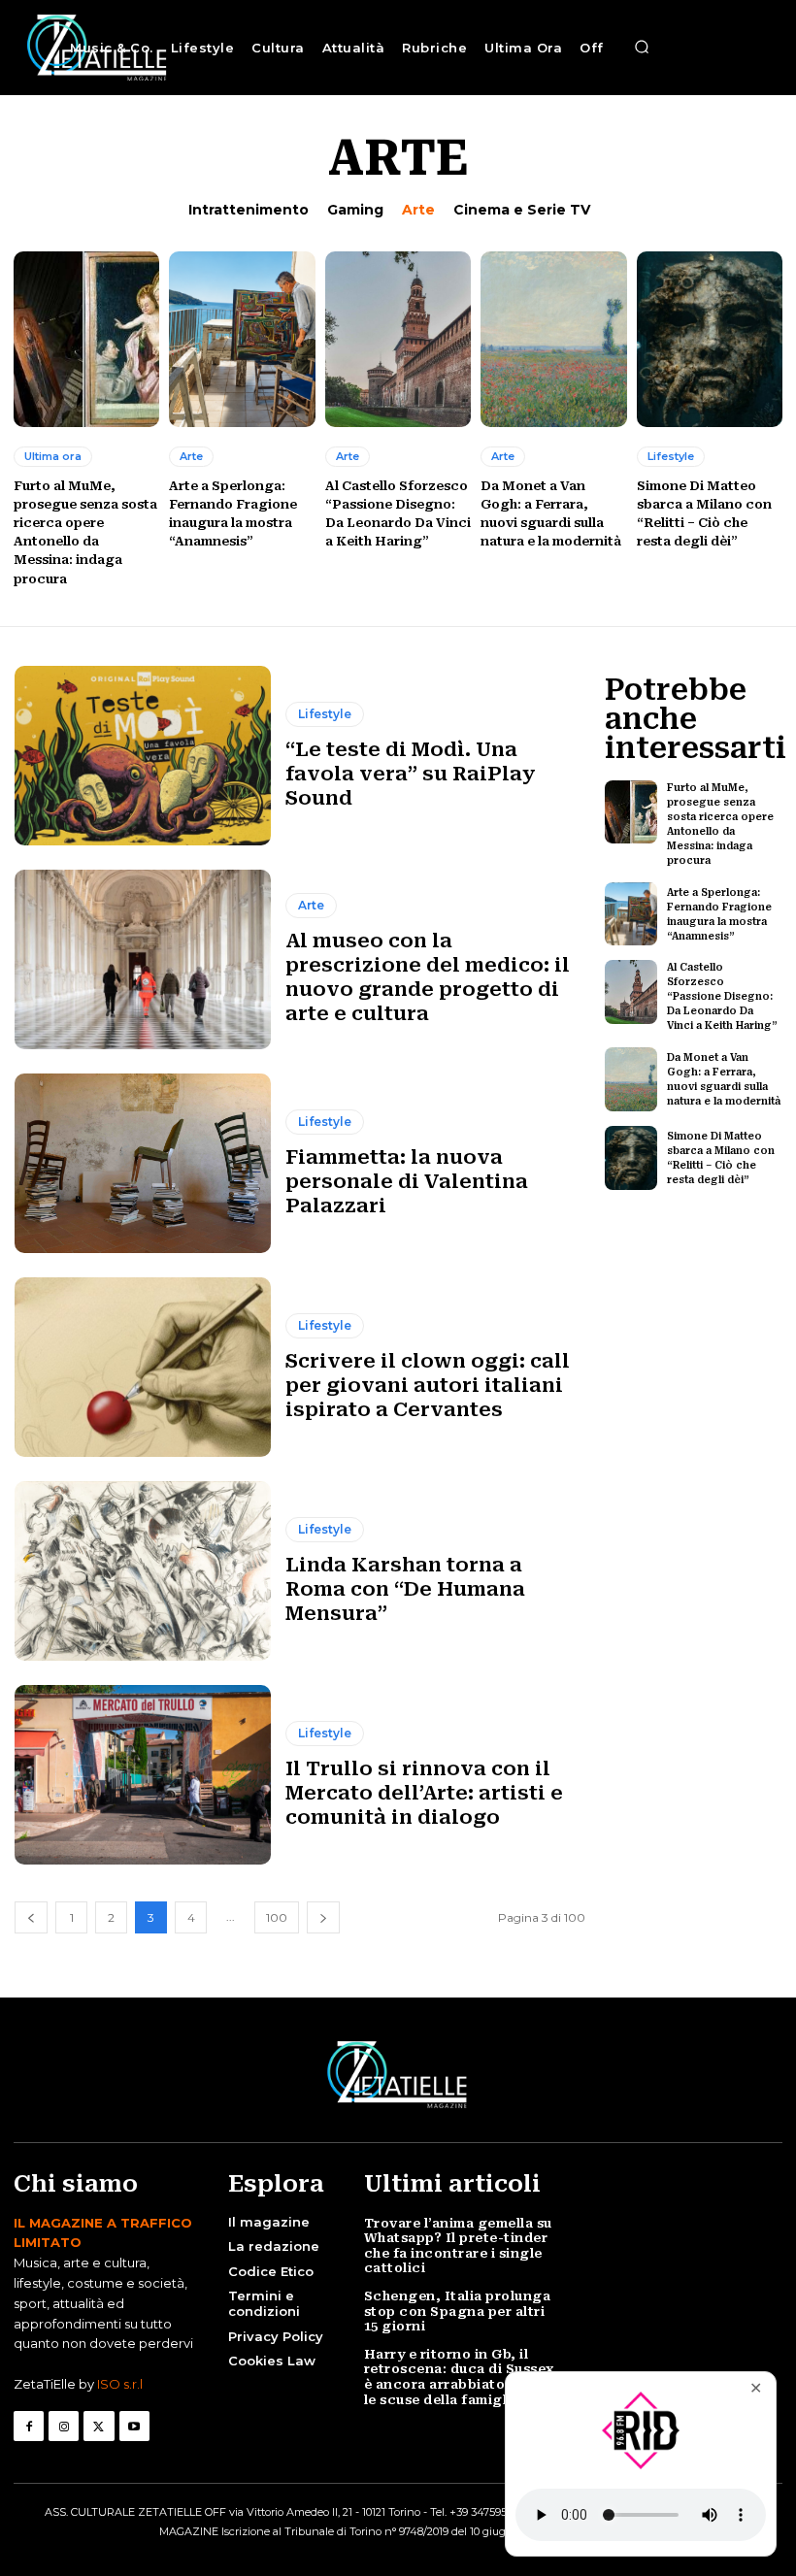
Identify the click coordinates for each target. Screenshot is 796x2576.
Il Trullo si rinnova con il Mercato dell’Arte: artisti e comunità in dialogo (424, 1793)
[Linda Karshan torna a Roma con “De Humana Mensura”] (143, 1571)
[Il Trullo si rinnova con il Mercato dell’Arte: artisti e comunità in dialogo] (143, 1775)
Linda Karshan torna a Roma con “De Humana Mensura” (405, 1589)
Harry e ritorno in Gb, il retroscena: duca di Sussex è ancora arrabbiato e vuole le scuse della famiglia (462, 2377)
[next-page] (323, 1917)
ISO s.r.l (120, 2384)
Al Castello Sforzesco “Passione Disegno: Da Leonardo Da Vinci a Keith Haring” (722, 996)
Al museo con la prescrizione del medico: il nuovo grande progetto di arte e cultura (428, 977)
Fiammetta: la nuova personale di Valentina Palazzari (407, 1181)
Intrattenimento (249, 210)
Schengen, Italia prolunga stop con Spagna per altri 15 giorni (458, 2311)
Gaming (355, 210)
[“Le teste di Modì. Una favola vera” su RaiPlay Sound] (143, 756)
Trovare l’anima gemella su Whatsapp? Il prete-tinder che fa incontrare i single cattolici (458, 2246)
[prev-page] (31, 1917)
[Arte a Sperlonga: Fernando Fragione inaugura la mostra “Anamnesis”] (242, 339)
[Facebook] (29, 2426)
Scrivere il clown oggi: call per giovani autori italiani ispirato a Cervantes (428, 1385)
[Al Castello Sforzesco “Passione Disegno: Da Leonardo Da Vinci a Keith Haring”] (398, 339)
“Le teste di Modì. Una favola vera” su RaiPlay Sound (411, 774)
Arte (418, 210)
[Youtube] (134, 2426)
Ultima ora (53, 456)
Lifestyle (671, 456)
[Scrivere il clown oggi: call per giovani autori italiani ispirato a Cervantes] (143, 1367)
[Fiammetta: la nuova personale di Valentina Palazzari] (143, 1163)
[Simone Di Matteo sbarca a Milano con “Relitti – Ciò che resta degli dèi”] (710, 339)
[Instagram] (64, 2426)
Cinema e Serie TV (522, 210)
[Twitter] (99, 2426)
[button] (642, 48)
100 (277, 1917)
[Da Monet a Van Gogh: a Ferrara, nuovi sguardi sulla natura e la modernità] (553, 339)
